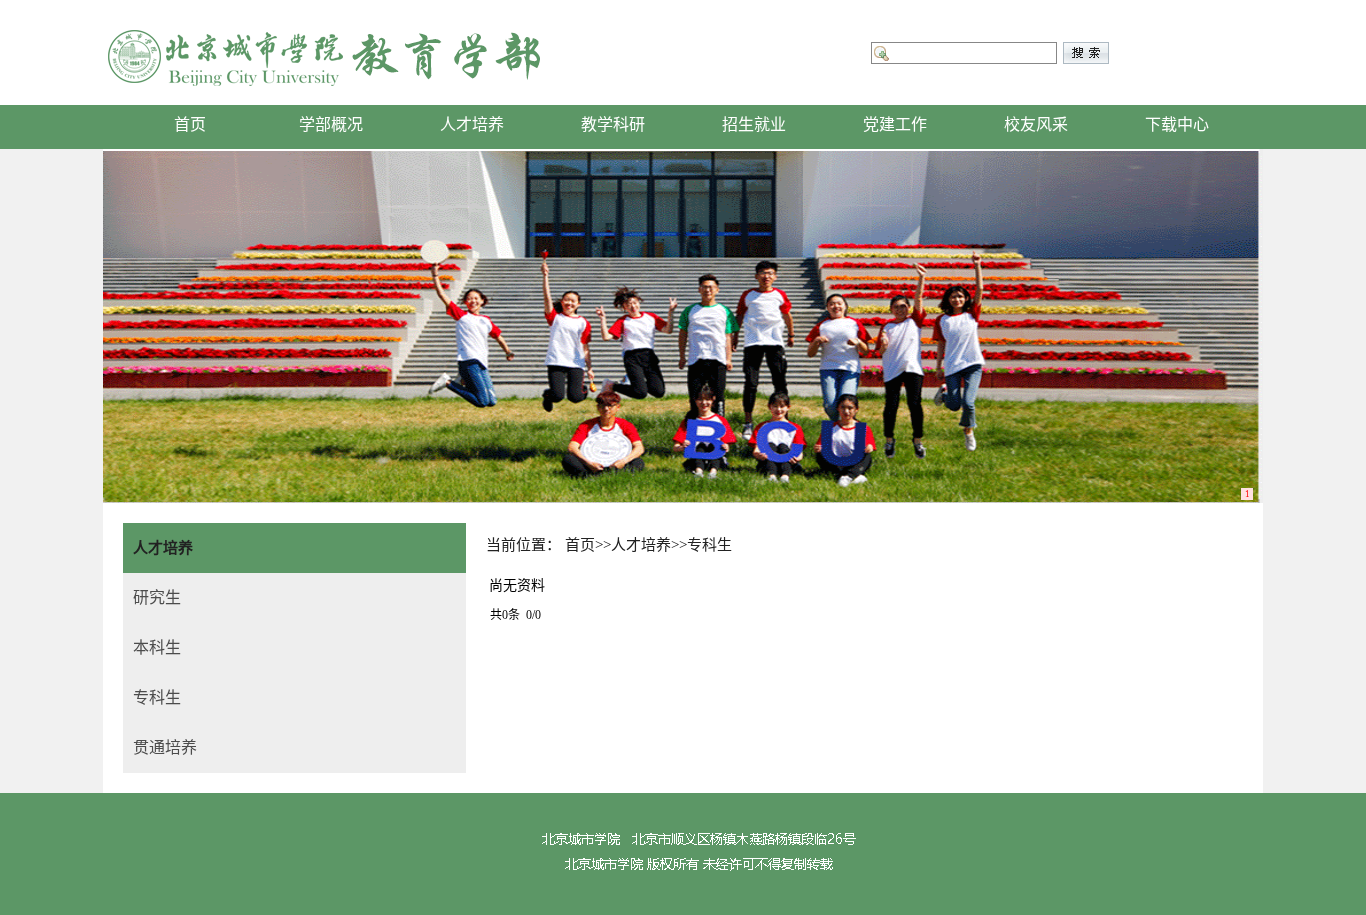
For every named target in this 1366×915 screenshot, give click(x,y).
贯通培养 (165, 747)
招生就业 (754, 124)
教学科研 (613, 124)
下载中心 (1177, 124)
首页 (190, 124)
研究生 (157, 597)
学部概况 (331, 124)
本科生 (157, 647)
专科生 (157, 697)
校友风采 (1036, 124)
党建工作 (895, 124)
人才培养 (472, 124)
